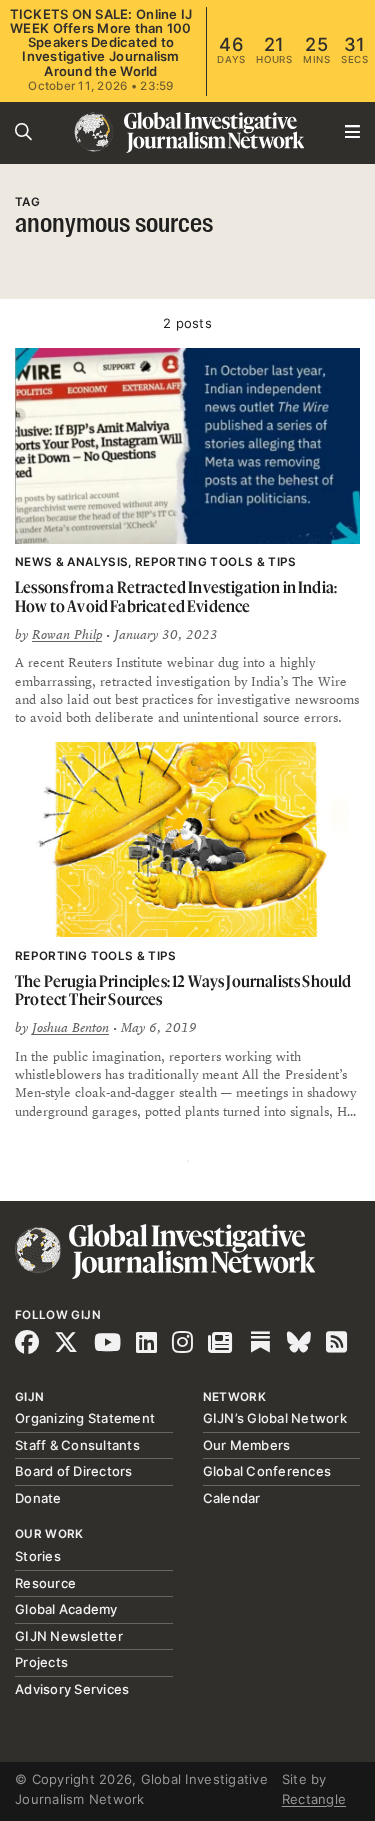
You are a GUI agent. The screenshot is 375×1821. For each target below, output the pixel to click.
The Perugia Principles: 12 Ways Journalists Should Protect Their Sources (183, 990)
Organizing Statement (85, 1418)
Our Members (247, 1445)
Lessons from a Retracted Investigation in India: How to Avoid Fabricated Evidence (176, 596)
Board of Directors (74, 1471)
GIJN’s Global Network (275, 1418)
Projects (41, 1662)
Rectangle (314, 1799)
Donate (38, 1498)
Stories (38, 1556)
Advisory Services (72, 1689)
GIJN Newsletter (69, 1636)
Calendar (232, 1498)
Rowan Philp (67, 635)
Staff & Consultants (77, 1445)
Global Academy (66, 1609)
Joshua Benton (70, 1028)
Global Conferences (267, 1471)
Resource (45, 1583)
